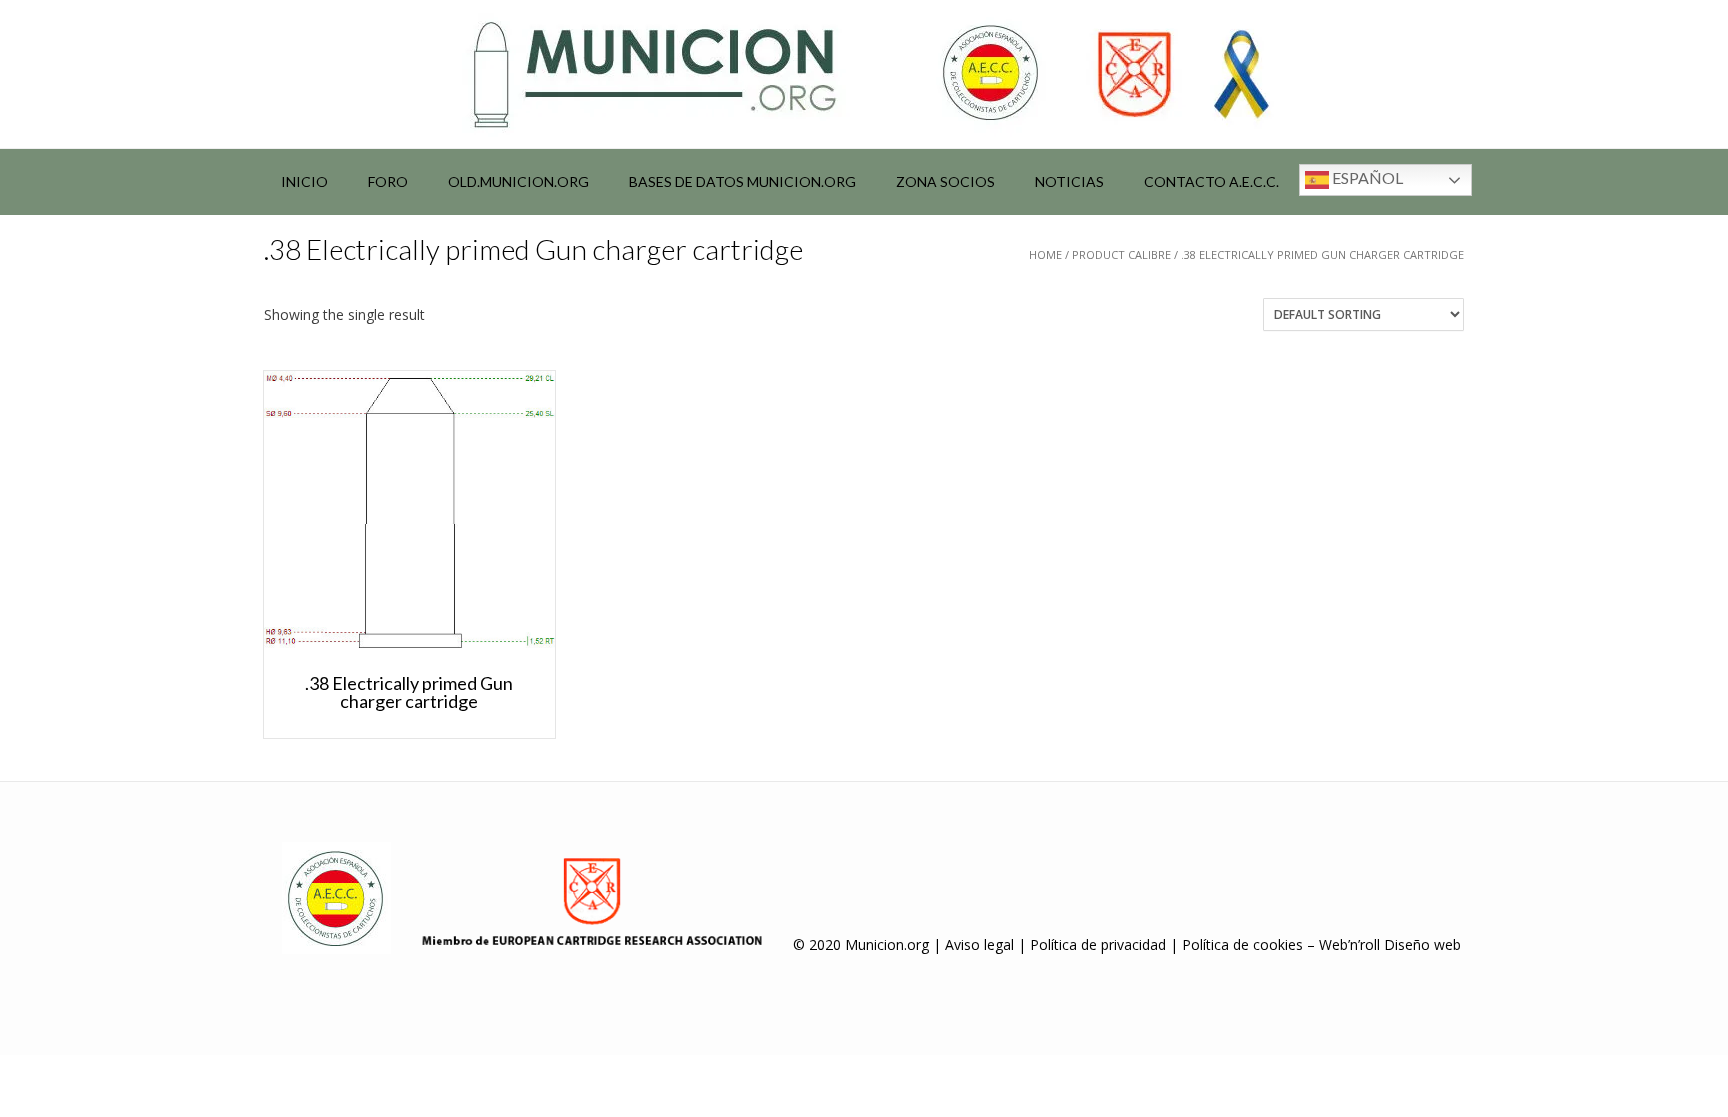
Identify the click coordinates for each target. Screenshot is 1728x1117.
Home (1045, 254)
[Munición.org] (864, 74)
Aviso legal (979, 944)
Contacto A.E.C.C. (1211, 181)
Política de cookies (1242, 944)
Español (1366, 177)
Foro (388, 181)
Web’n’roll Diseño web (1390, 944)
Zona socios (945, 181)
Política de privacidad (1098, 944)
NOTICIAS (1069, 181)
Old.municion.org (518, 181)
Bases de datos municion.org (742, 181)
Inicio (304, 181)
